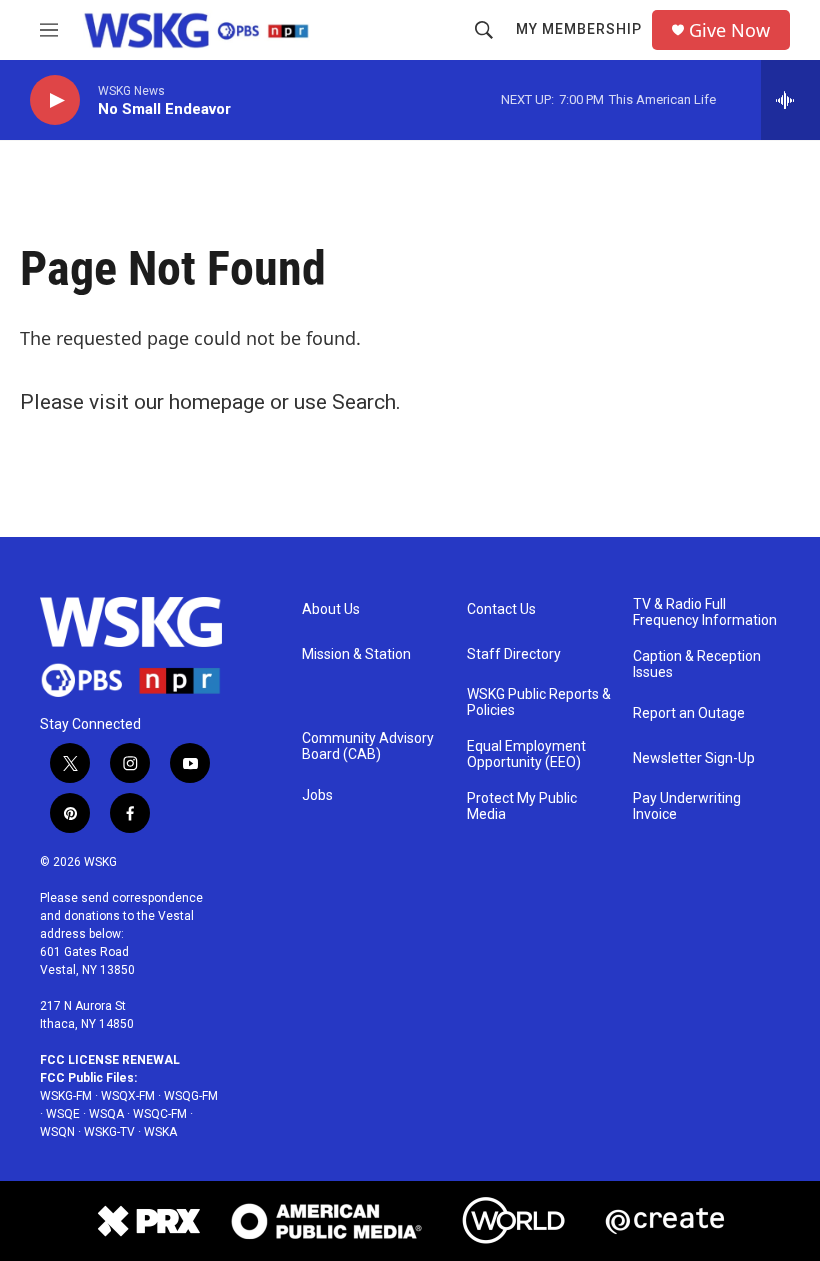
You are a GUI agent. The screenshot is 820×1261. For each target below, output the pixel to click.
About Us (331, 609)
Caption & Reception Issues (697, 664)
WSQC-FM (160, 1114)
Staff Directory (514, 654)
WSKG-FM (66, 1096)
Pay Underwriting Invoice (687, 806)
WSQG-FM (191, 1096)
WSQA (106, 1114)
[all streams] (790, 100)
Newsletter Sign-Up (694, 758)
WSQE (63, 1114)
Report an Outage (689, 713)
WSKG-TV (109, 1132)
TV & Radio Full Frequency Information (705, 612)
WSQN (57, 1132)
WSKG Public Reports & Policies (539, 702)
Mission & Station (356, 654)
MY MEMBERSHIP (579, 29)
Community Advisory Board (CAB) (368, 746)
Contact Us (501, 609)
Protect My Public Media (522, 806)
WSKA (160, 1132)
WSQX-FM (128, 1096)
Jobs (317, 795)
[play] (55, 100)
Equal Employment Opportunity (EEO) (526, 754)
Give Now (729, 30)
